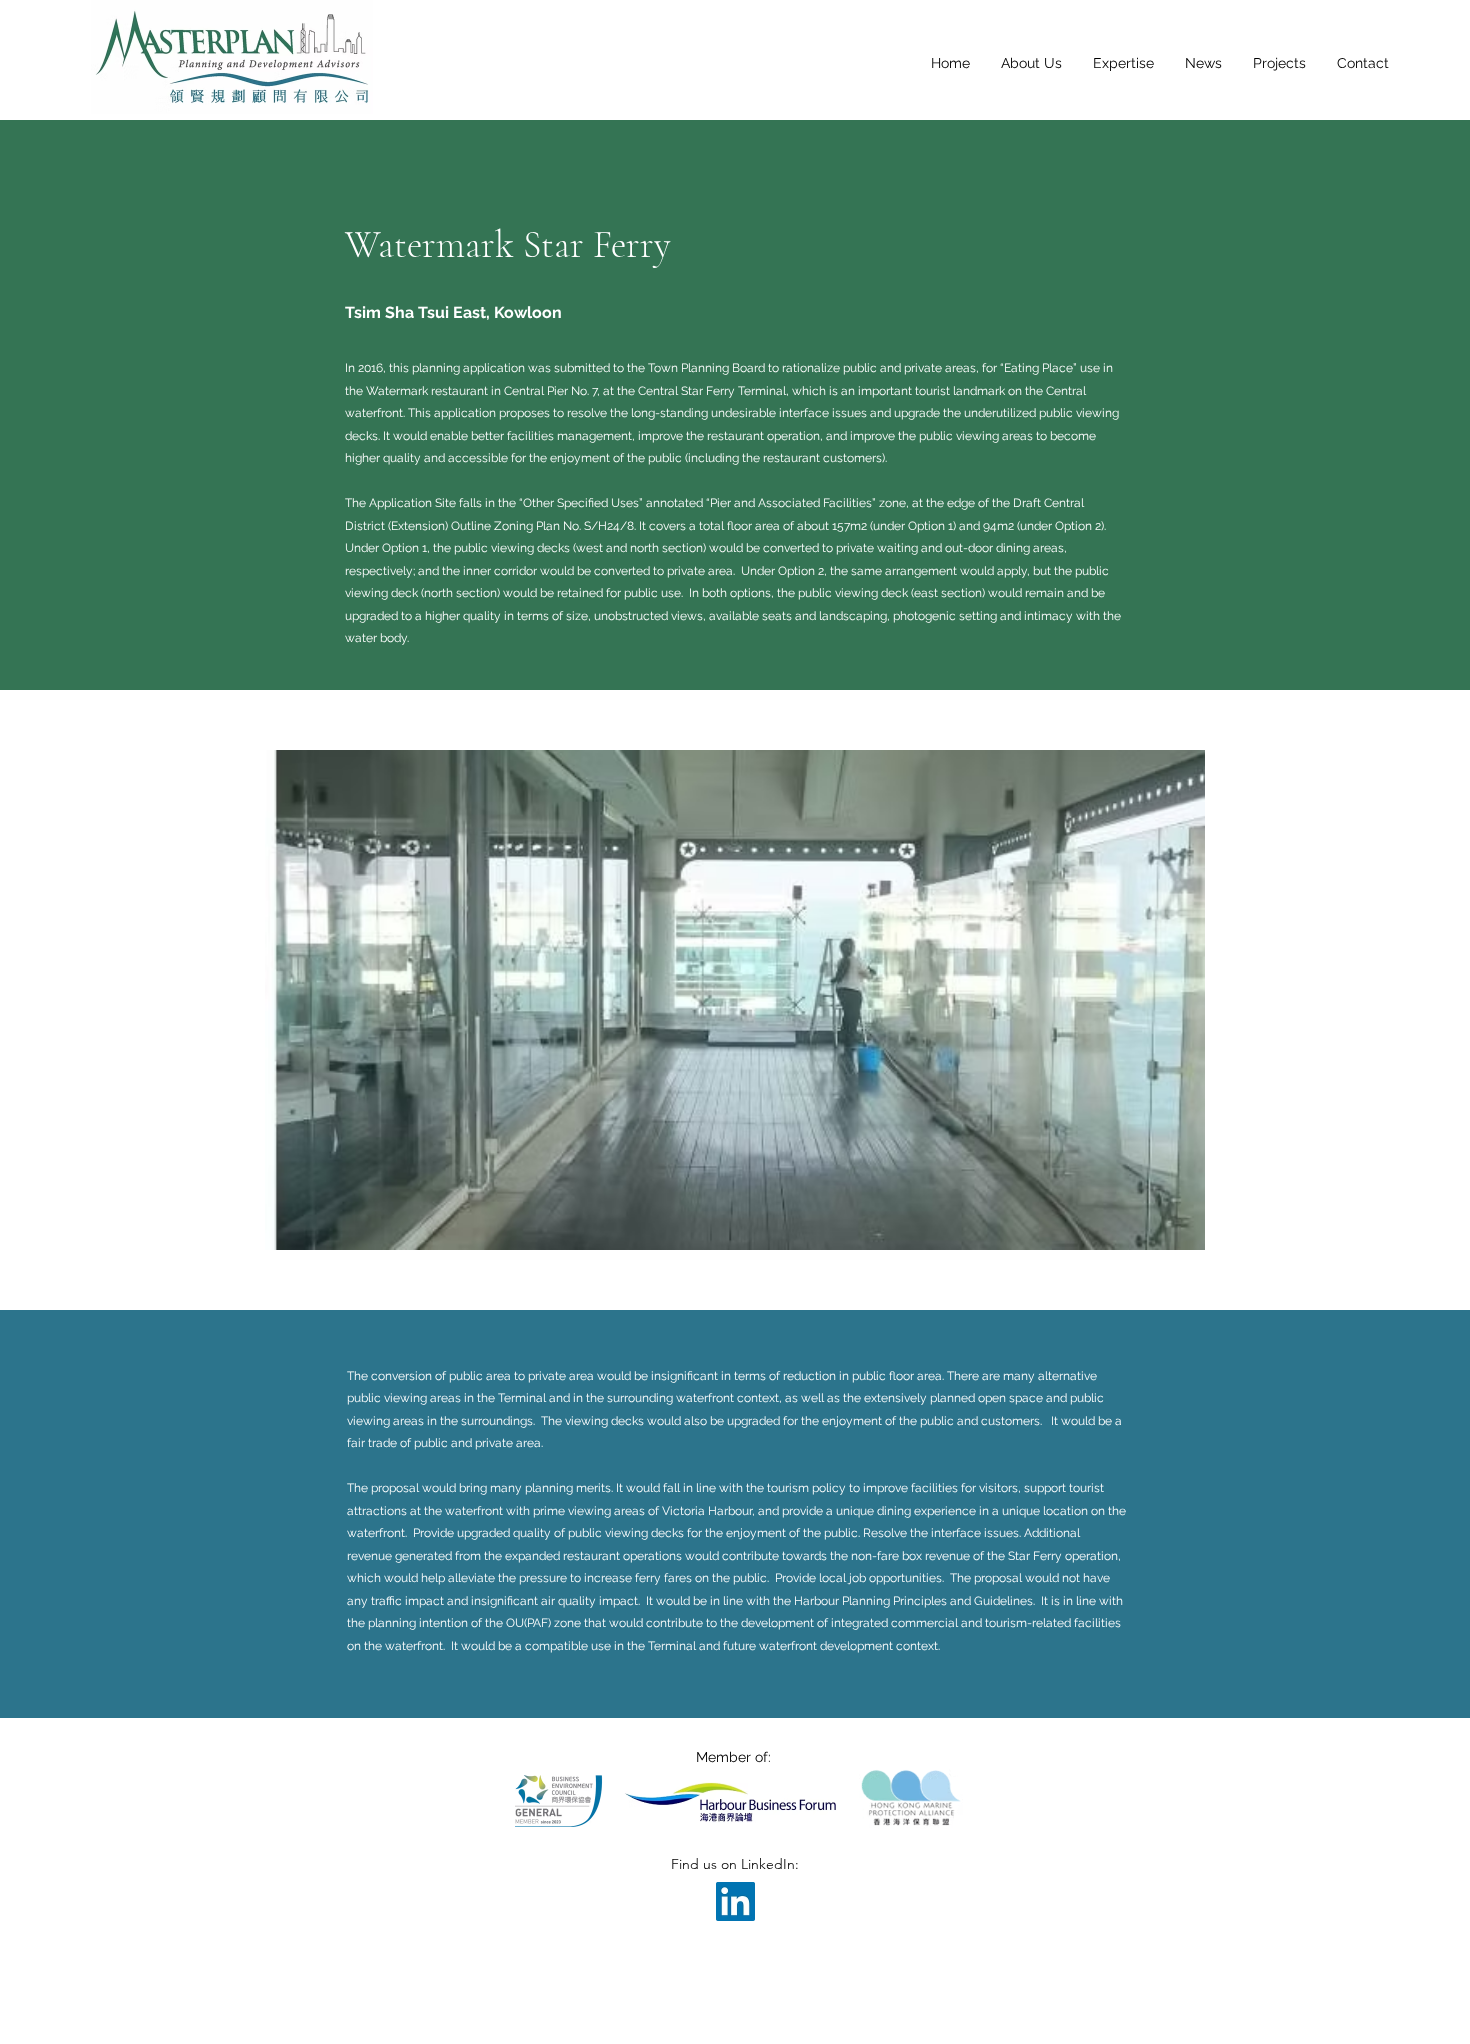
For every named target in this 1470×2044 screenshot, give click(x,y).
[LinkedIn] (735, 1901)
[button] (735, 1000)
